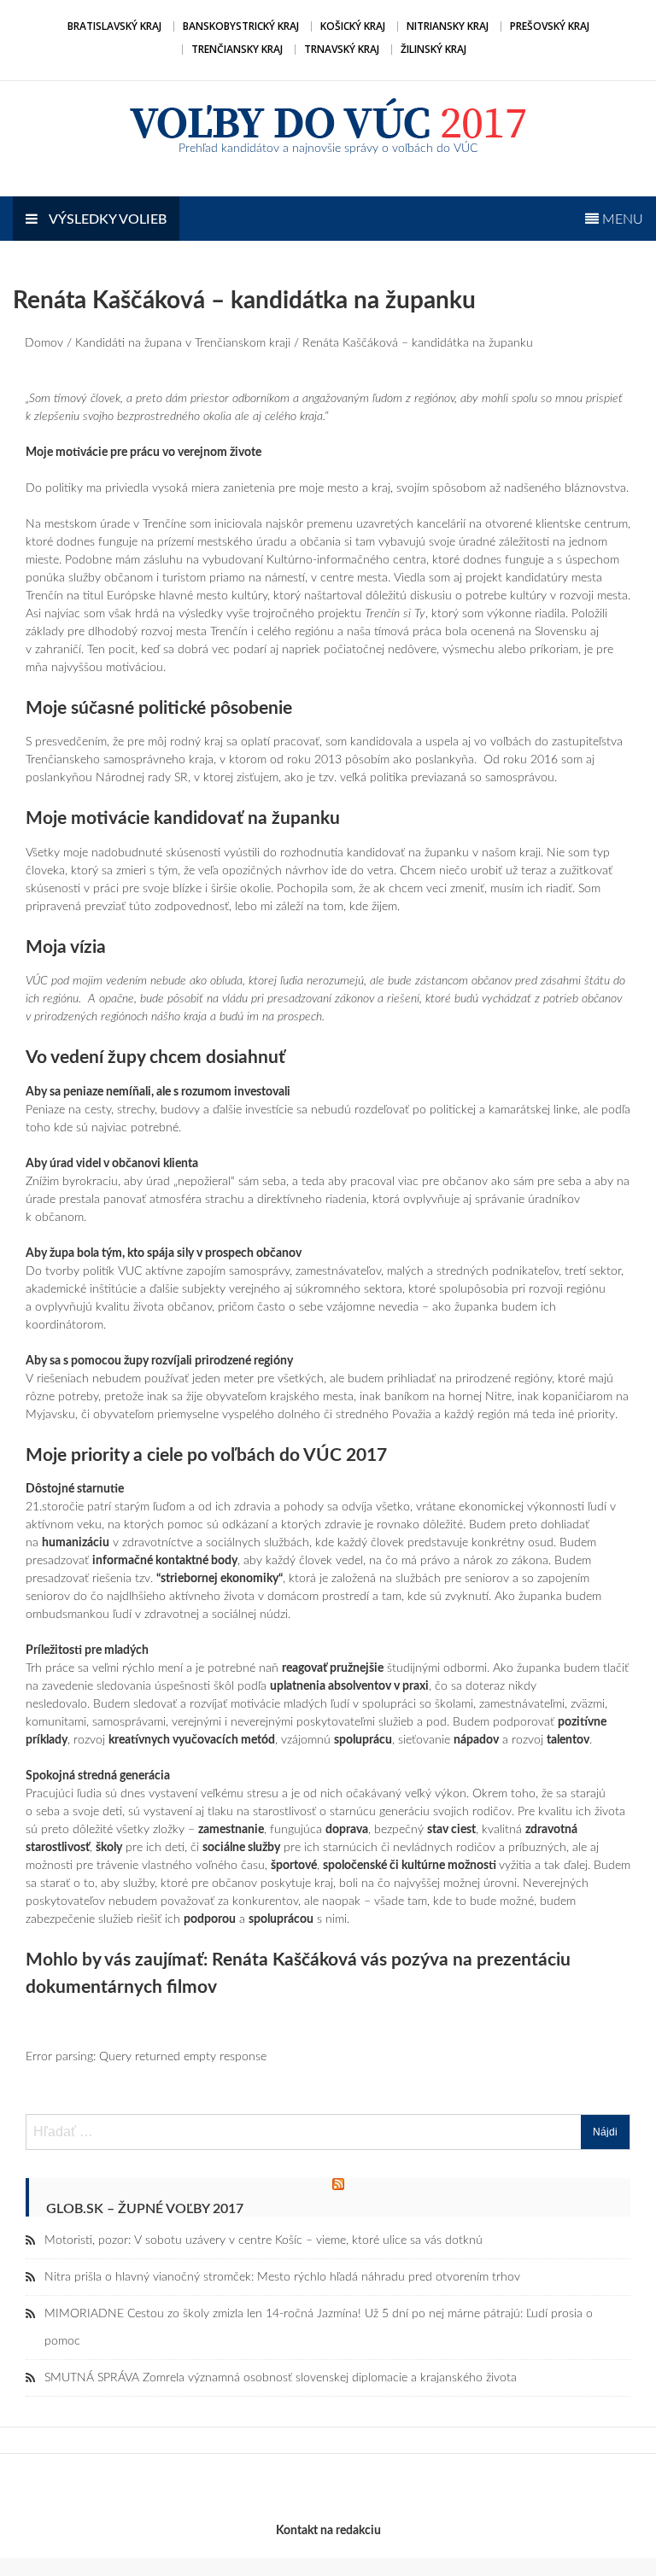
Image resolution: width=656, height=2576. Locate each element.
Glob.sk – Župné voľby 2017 (145, 2209)
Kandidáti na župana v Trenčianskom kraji (183, 343)
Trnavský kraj (342, 49)
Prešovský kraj (550, 26)
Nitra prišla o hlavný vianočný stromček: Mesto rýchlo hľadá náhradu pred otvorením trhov (282, 2277)
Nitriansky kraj (448, 26)
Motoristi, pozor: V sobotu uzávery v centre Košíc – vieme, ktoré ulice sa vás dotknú (264, 2240)
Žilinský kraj (433, 49)
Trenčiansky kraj (237, 49)
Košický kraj (353, 26)
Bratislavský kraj (114, 26)
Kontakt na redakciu (328, 2531)
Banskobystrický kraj (241, 26)
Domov (44, 343)
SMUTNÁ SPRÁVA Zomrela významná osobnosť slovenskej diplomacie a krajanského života (281, 2378)
